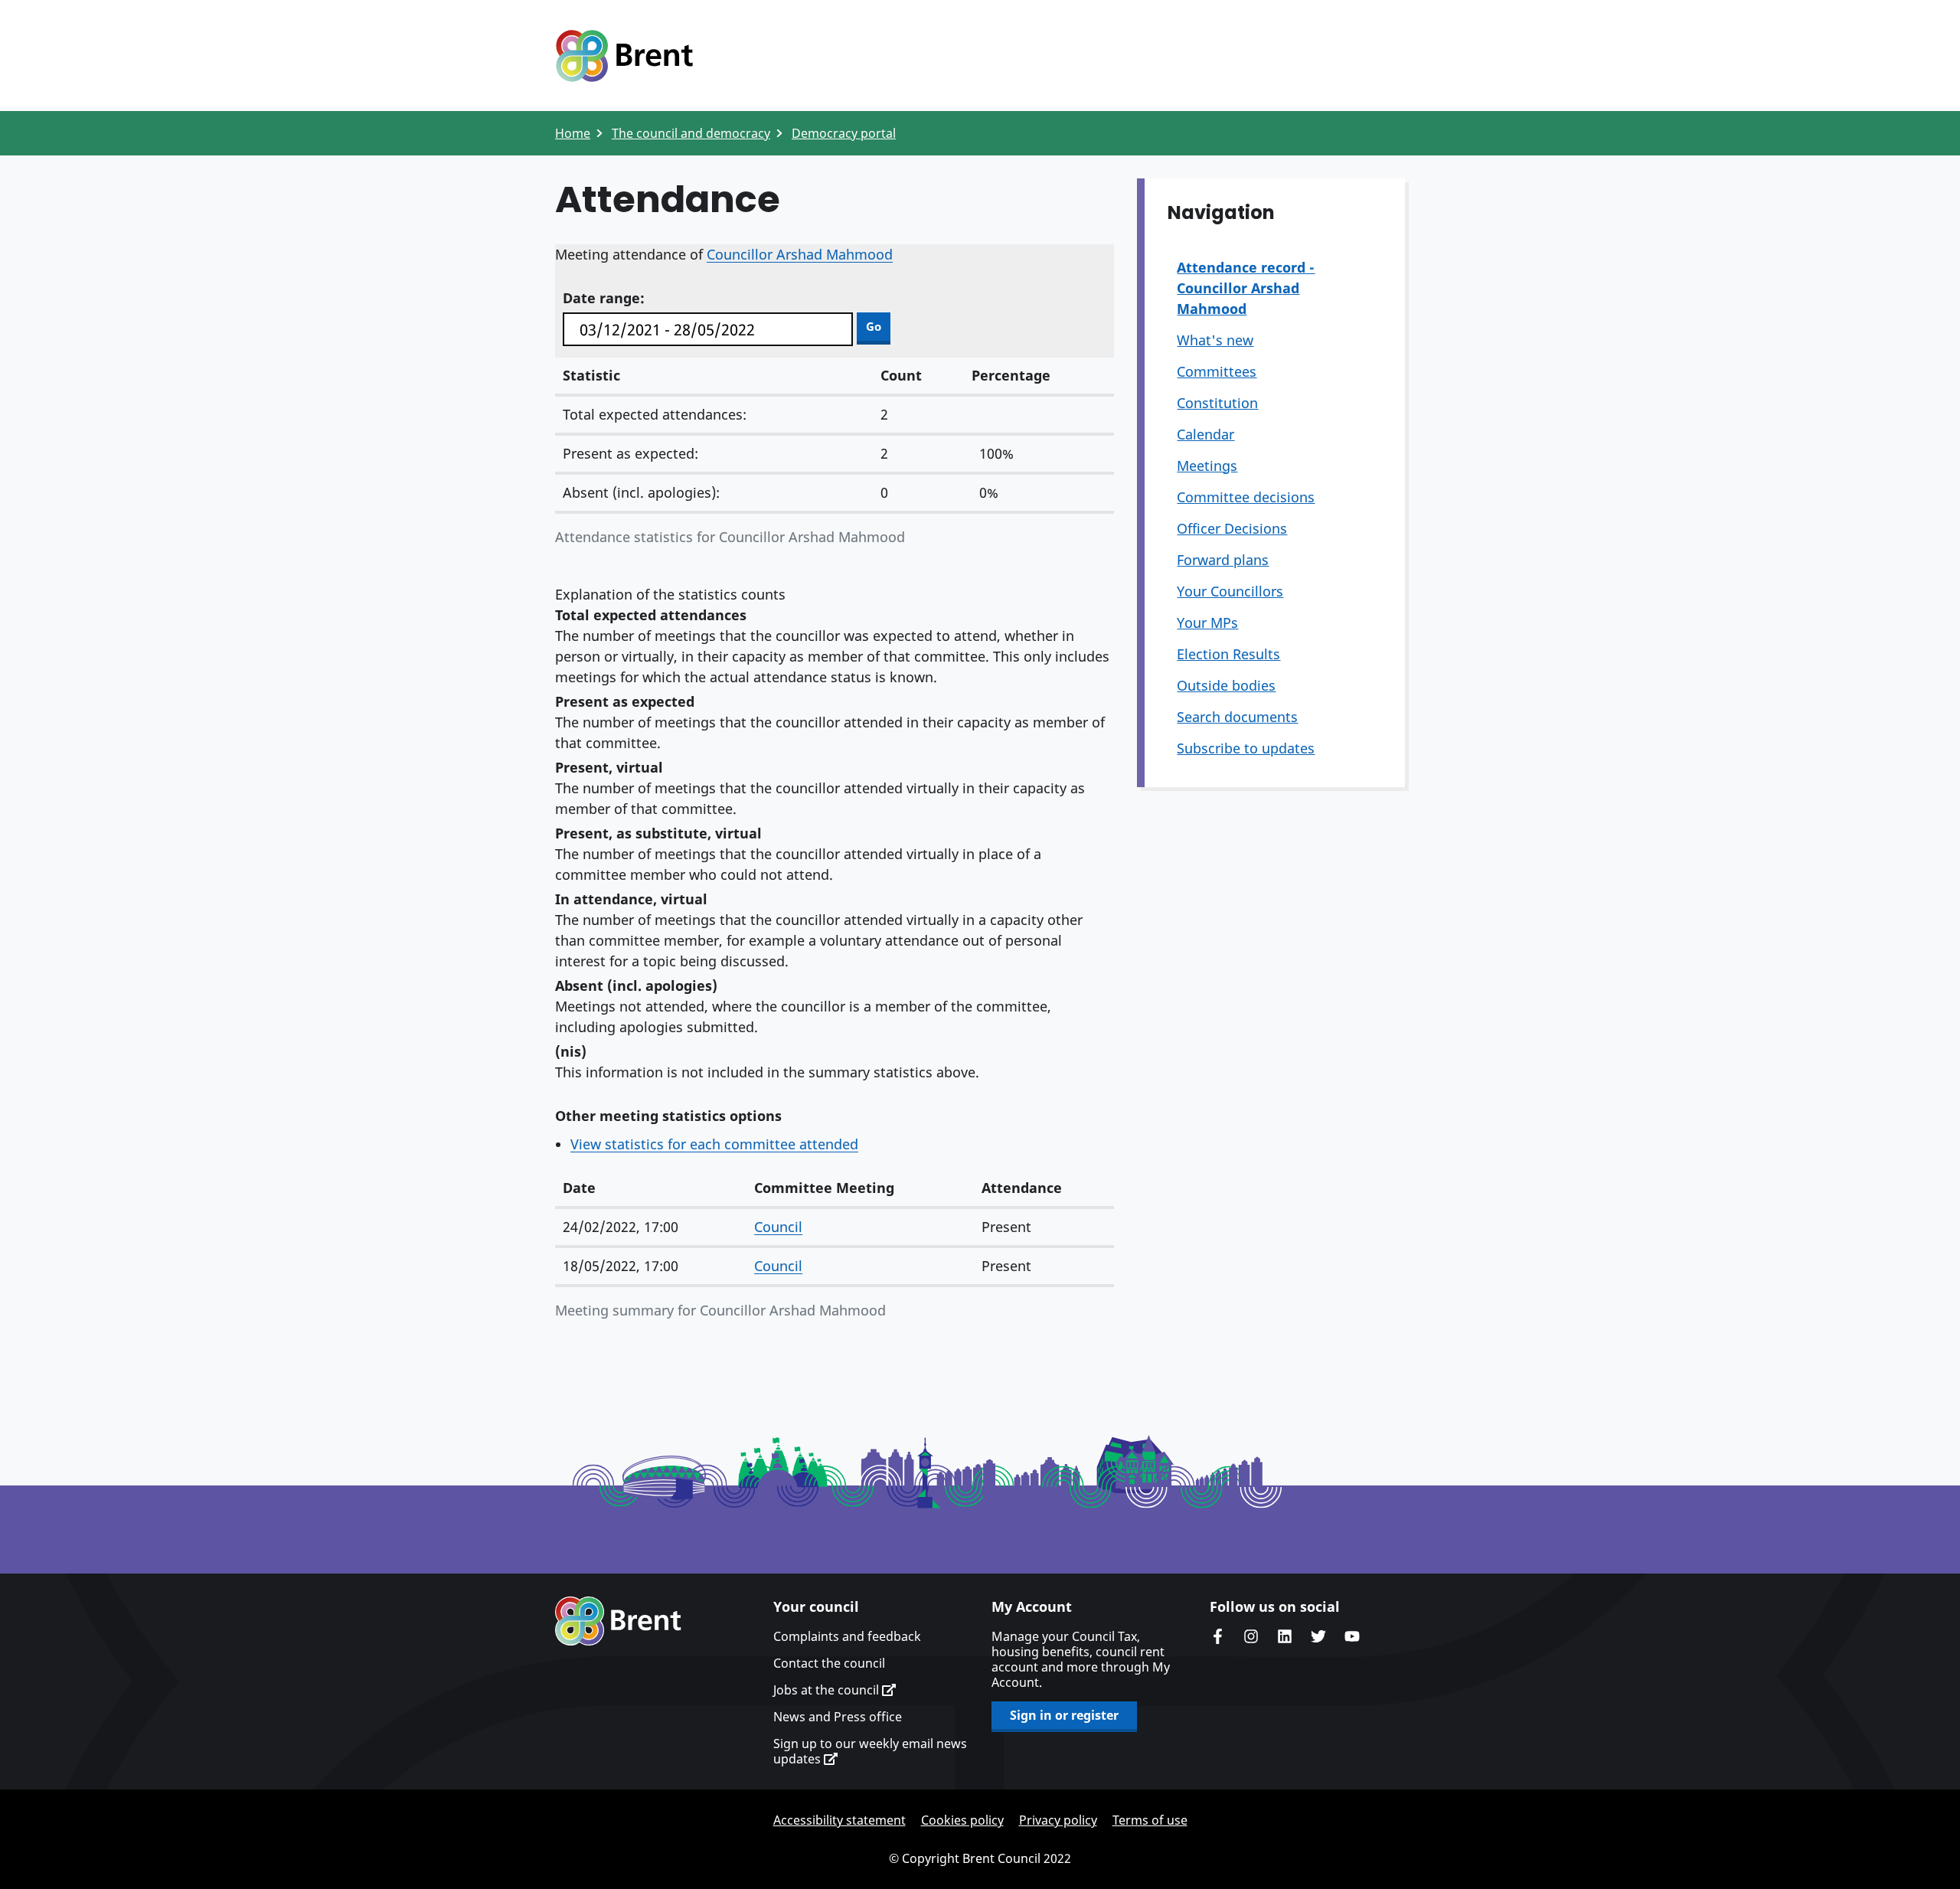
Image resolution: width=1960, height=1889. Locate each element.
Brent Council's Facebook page (1217, 1636)
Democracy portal (844, 133)
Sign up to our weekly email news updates (870, 1751)
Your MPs (1207, 623)
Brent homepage (618, 1621)
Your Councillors (1230, 591)
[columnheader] (651, 1189)
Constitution (1217, 403)
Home (573, 133)
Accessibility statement (840, 1820)
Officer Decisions (1232, 528)
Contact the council (829, 1663)
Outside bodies (1226, 685)
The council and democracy (691, 133)
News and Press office (838, 1717)
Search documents (1237, 717)
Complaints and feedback (847, 1636)
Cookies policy (962, 1820)
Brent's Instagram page (1251, 1636)
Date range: (604, 298)
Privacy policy (1058, 1820)
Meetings (1207, 466)
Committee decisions (1246, 497)
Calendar (1205, 434)
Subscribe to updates (1246, 748)
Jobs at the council (828, 1690)
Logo (624, 56)
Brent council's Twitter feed (1318, 1636)
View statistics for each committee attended (714, 1144)
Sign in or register (1064, 1715)
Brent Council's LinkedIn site (1285, 1636)
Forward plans (1223, 560)
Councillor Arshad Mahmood (800, 254)
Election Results (1228, 654)
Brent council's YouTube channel (1352, 1636)
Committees (1217, 371)
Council (778, 1227)
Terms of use (1150, 1820)
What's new (1215, 340)
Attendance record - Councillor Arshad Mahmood (1246, 288)
